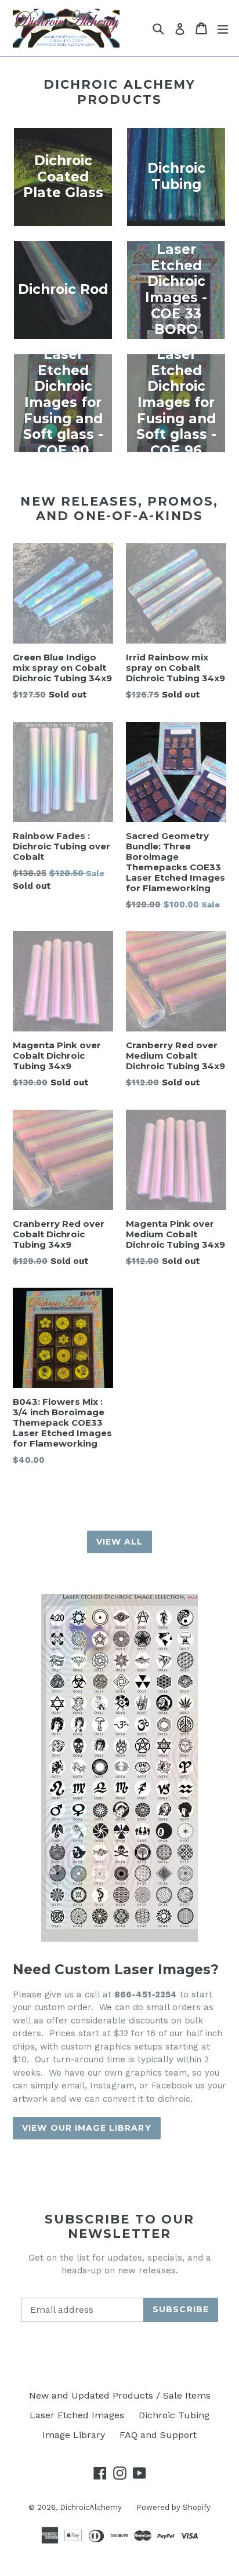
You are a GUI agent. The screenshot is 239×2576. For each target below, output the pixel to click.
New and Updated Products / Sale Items (120, 2395)
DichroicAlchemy (91, 2507)
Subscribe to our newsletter (120, 2226)
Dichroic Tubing (174, 2415)
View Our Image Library (87, 2128)
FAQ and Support (158, 2435)
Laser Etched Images (77, 2415)
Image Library (74, 2435)
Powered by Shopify (173, 2507)
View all (120, 1542)
